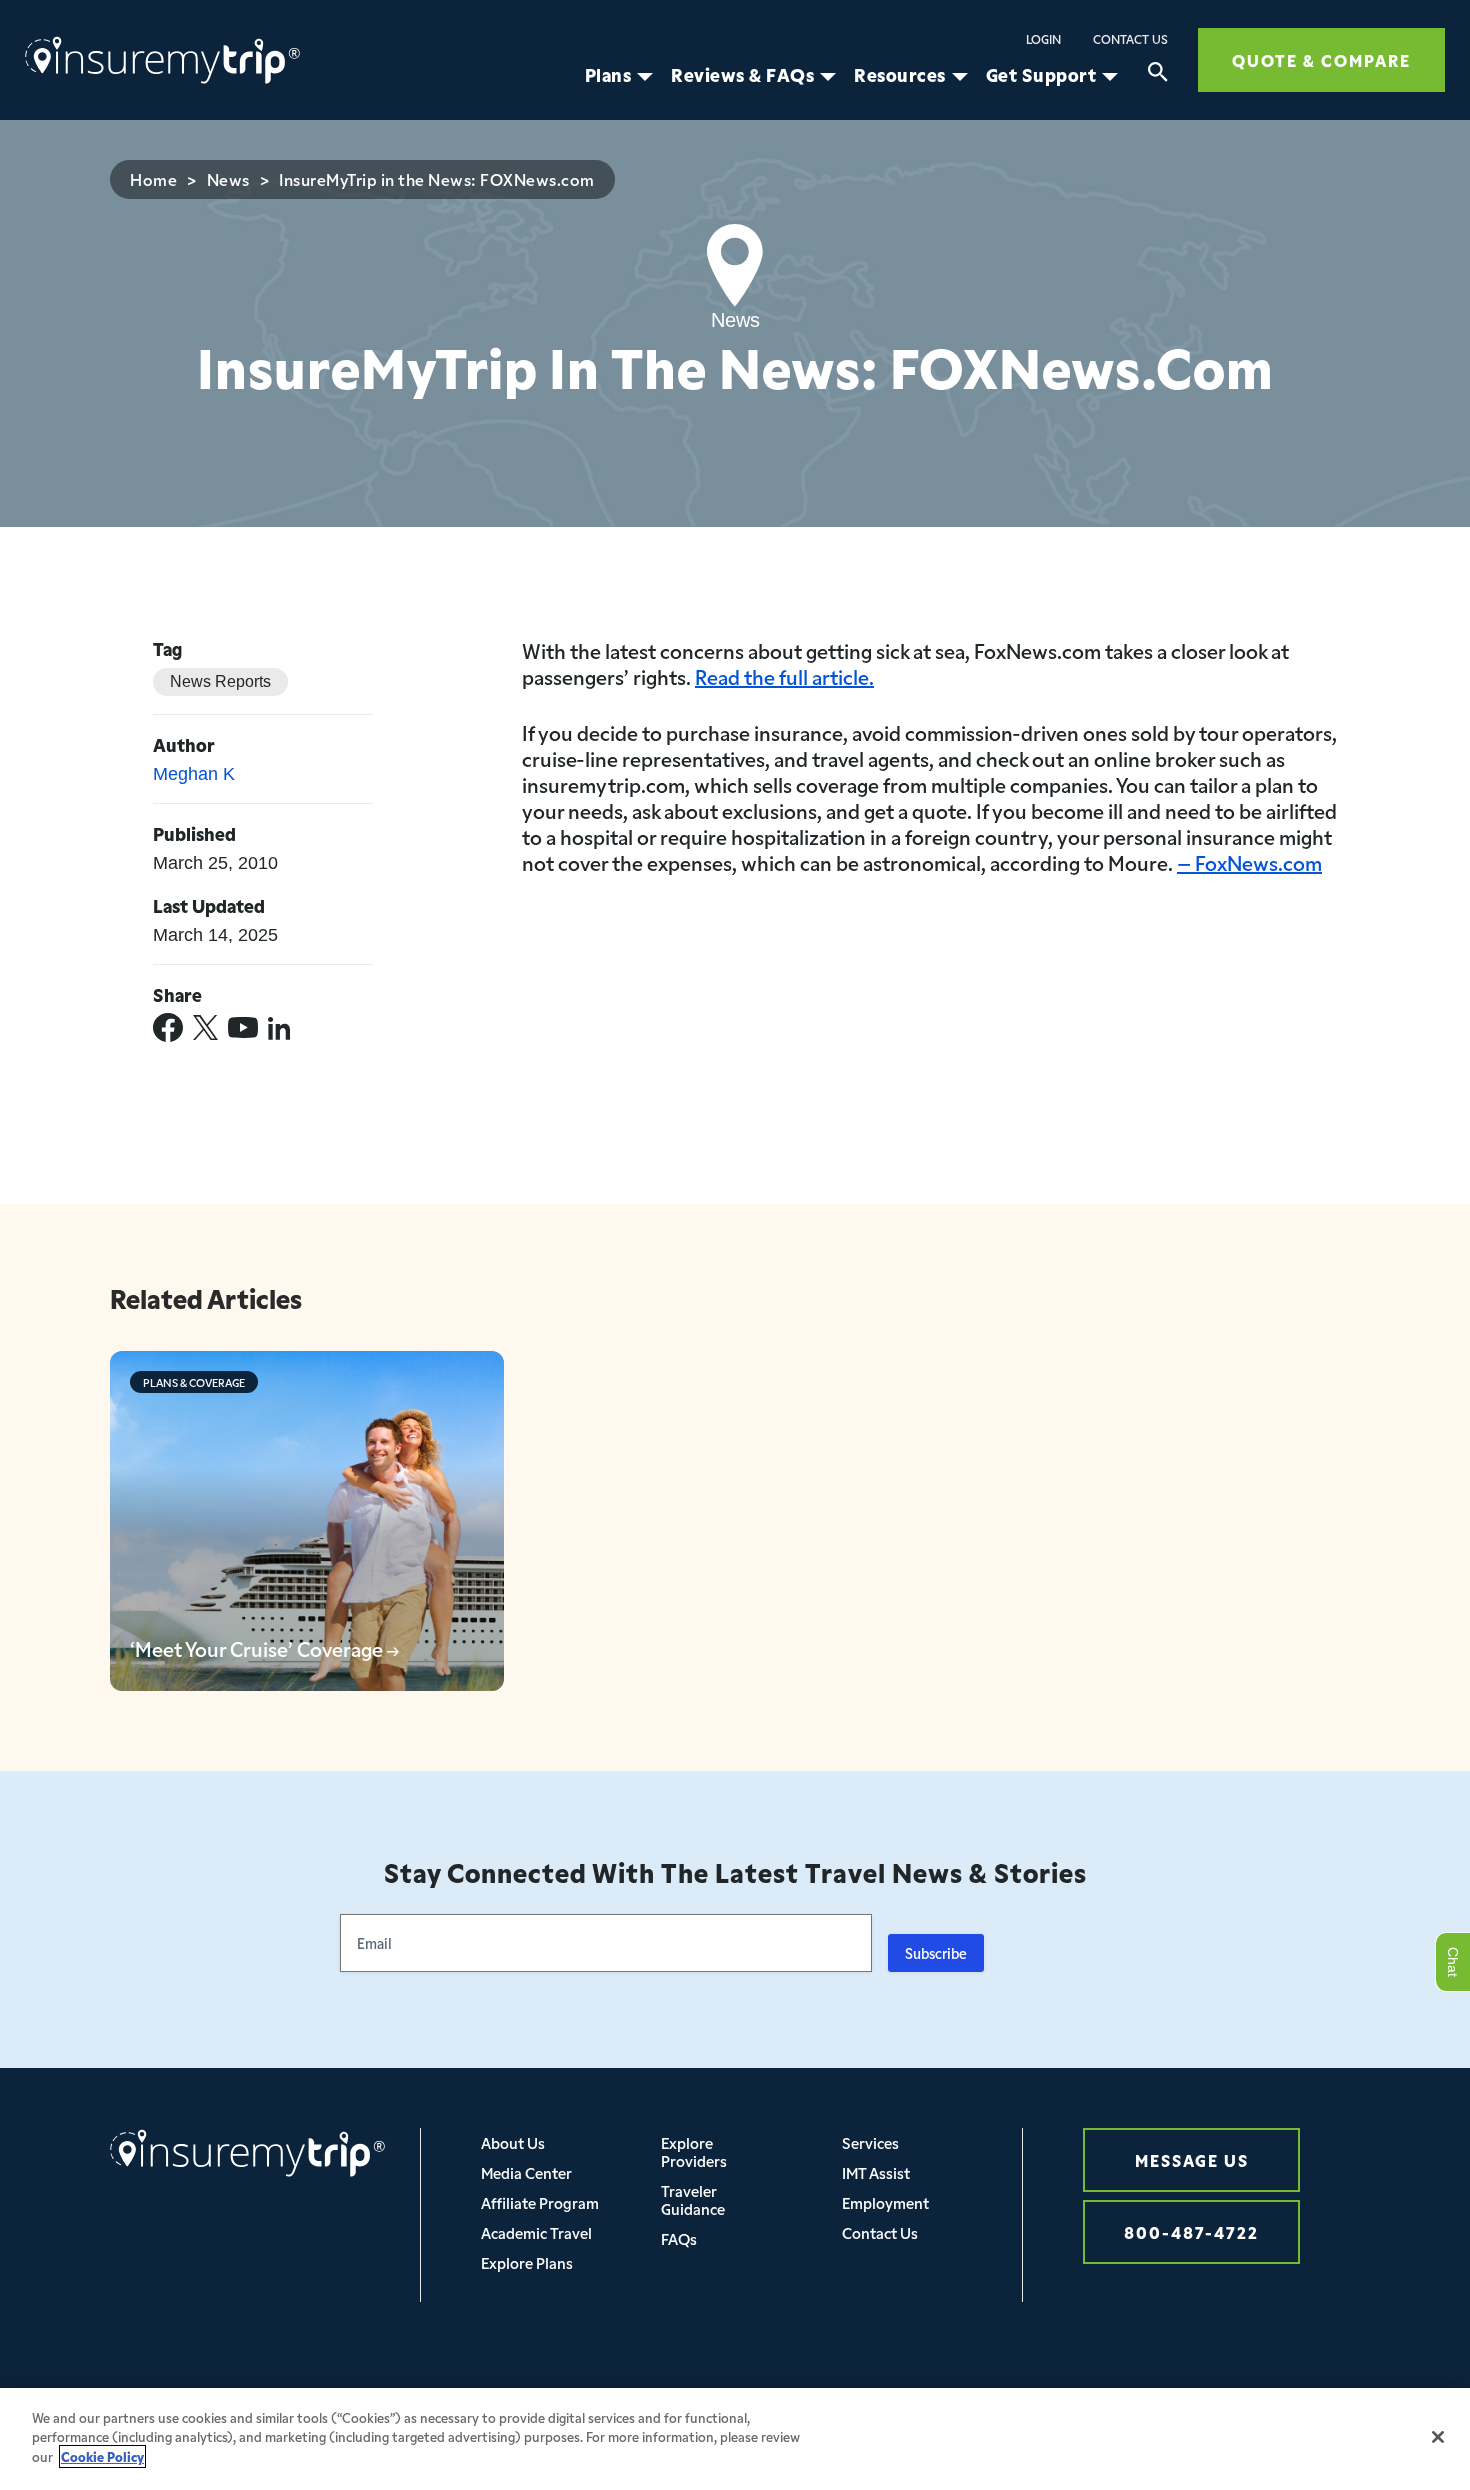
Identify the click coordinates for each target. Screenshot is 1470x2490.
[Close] (1438, 2437)
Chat (1452, 1962)
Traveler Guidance (693, 2199)
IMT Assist (876, 2172)
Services (870, 2142)
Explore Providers (694, 2151)
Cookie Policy (102, 2456)
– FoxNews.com (1249, 862)
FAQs (679, 2238)
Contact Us (1130, 39)
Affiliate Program (540, 2202)
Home (153, 179)
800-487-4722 (1191, 2231)
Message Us (1192, 2159)
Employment (885, 2202)
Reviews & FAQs (742, 75)
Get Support (1041, 75)
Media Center (526, 2172)
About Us (513, 2142)
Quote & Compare (1321, 59)
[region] (735, 2439)
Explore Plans (527, 2262)
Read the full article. (784, 676)
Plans (608, 75)
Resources (900, 75)
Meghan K (194, 774)
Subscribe (936, 1953)
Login (1043, 39)
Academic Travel (536, 2232)
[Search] (1158, 75)
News (228, 179)
